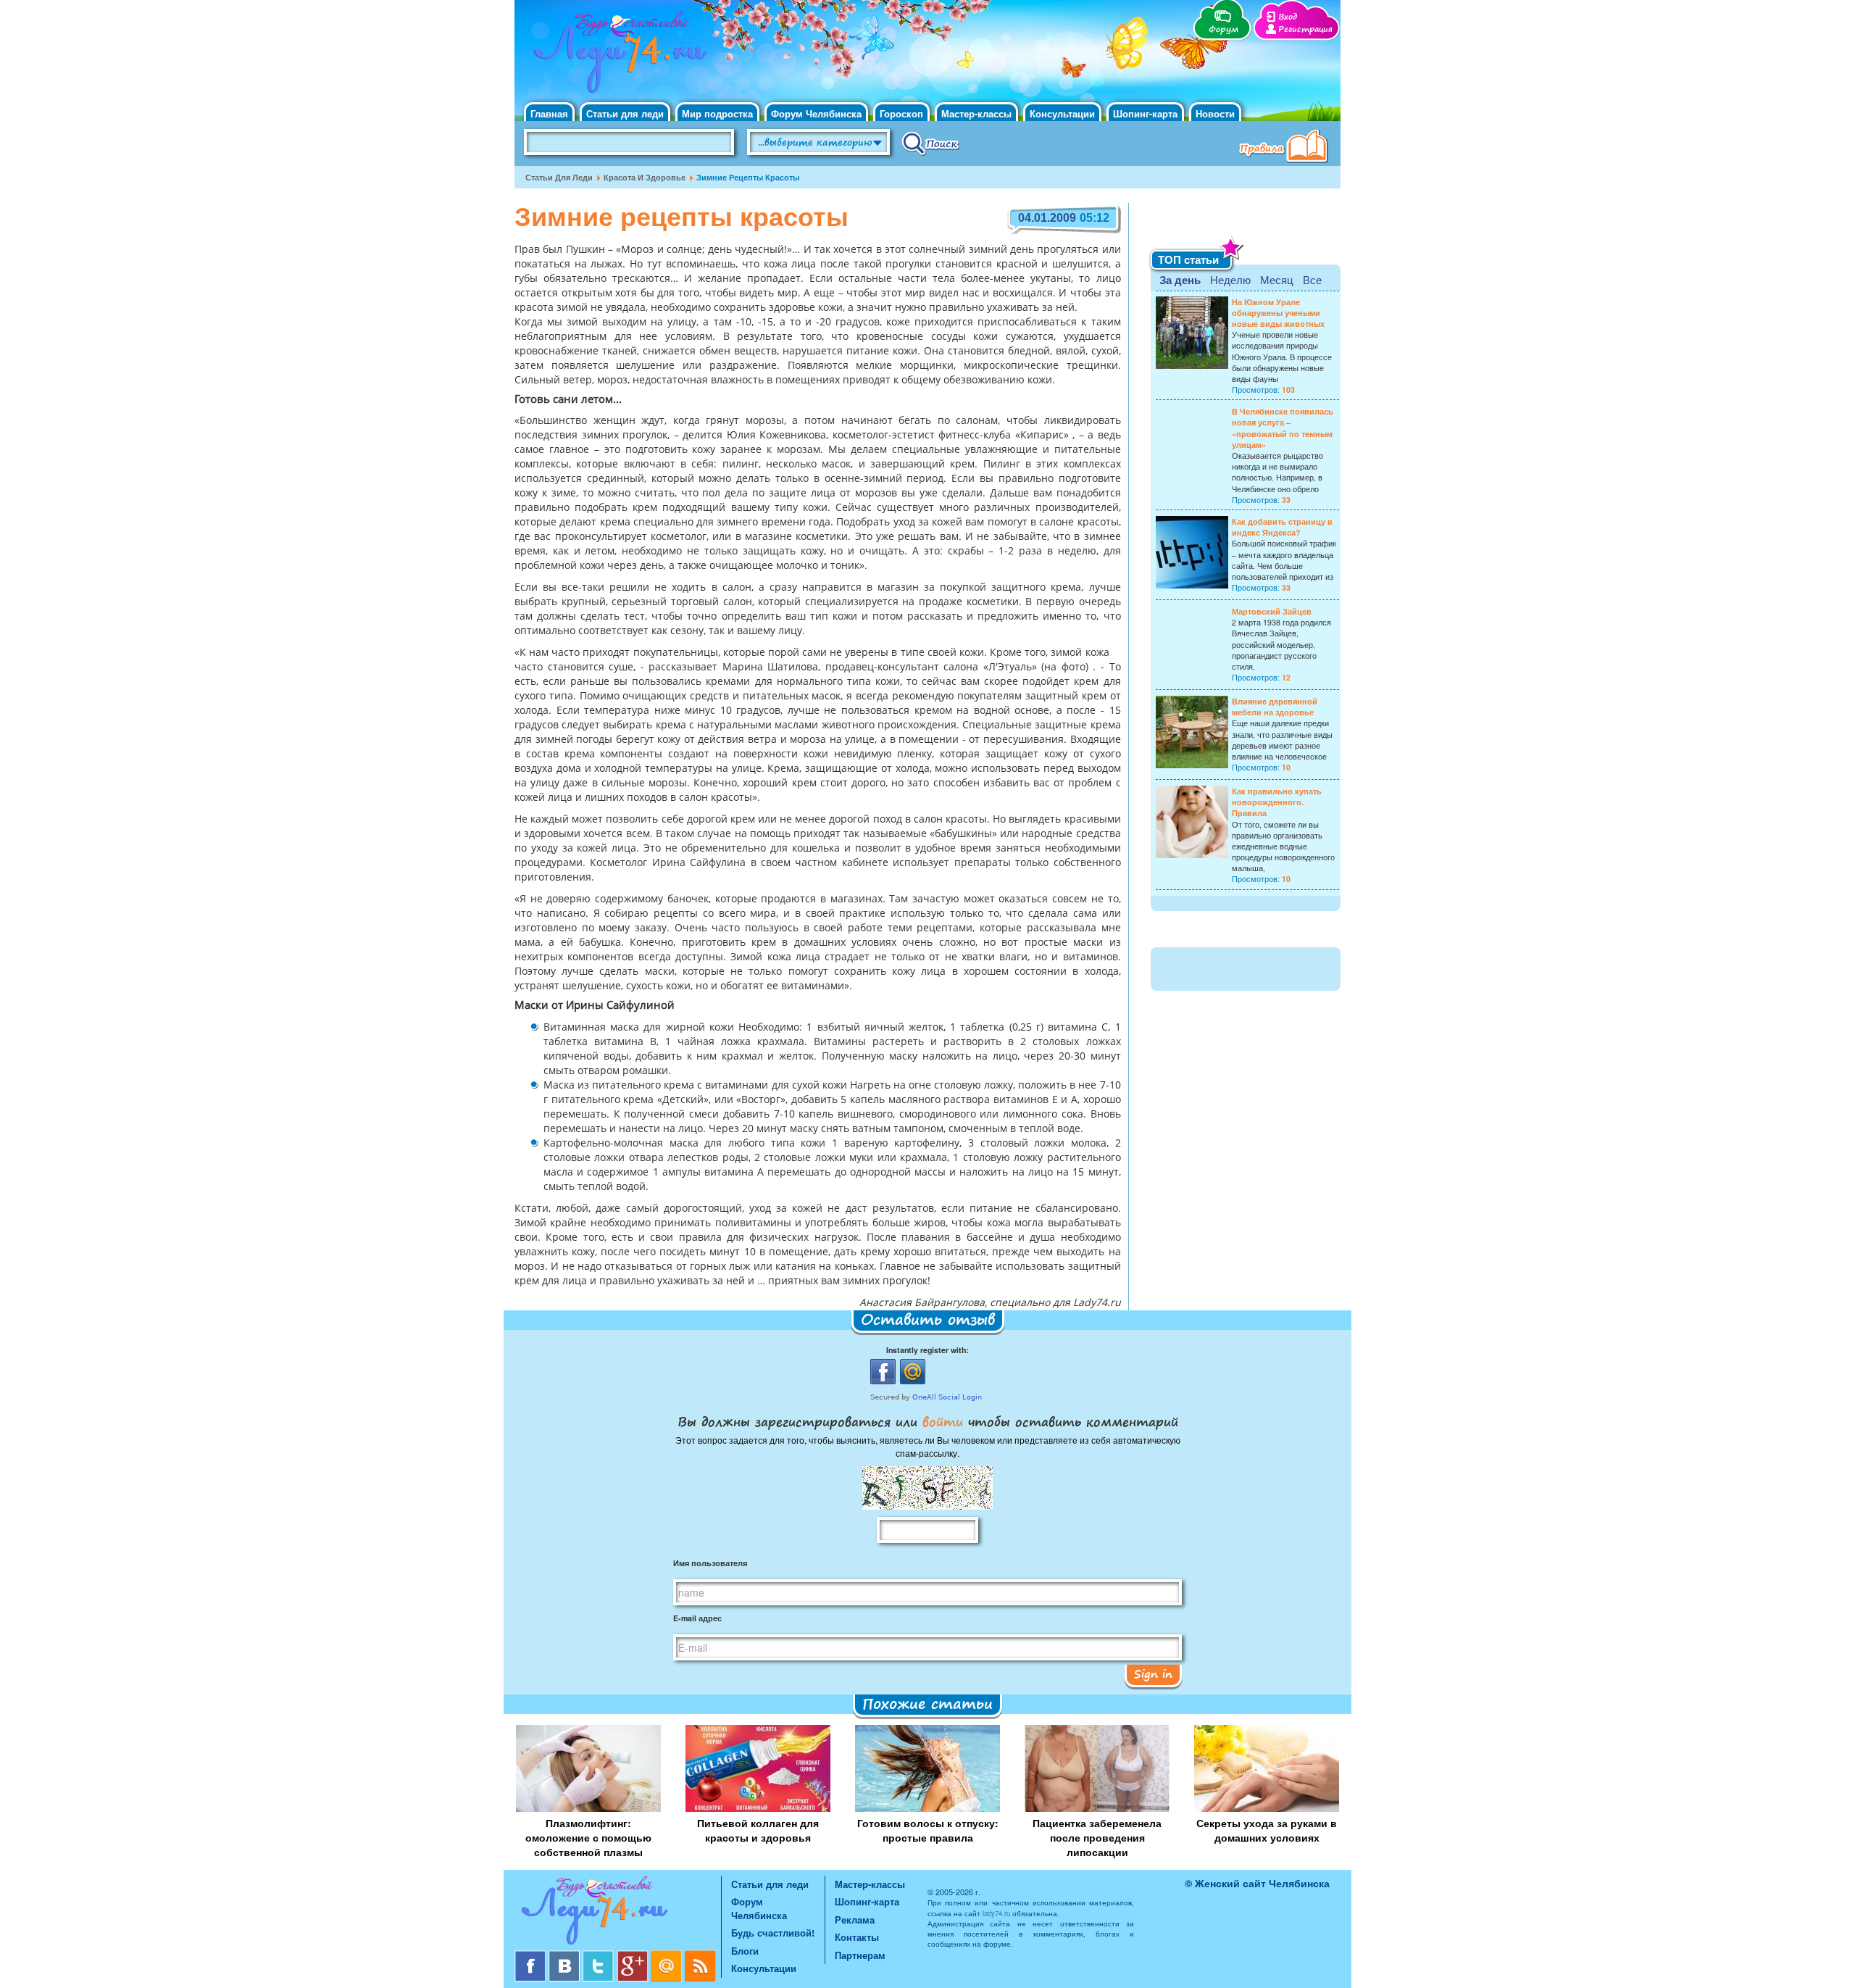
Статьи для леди (625, 113)
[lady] (618, 1913)
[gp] (634, 1956)
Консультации (1062, 113)
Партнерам (860, 1955)
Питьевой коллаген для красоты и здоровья (758, 1830)
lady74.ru (996, 1913)
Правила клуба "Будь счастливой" (1286, 148)
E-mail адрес (697, 1618)
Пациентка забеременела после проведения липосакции (1097, 1837)
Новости (1215, 113)
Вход (1288, 17)
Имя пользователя (710, 1563)
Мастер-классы (976, 113)
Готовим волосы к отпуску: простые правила (928, 1830)
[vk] (566, 1956)
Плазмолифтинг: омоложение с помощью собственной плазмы (588, 1837)
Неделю (1230, 279)
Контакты (857, 1937)
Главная (549, 113)
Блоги (745, 1951)
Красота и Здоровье (645, 177)
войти (943, 1421)
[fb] (532, 1956)
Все (1312, 279)
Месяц (1277, 279)
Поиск (931, 143)
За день (1180, 280)
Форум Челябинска (816, 113)
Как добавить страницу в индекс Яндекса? (1282, 527)
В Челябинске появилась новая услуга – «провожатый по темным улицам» (1283, 428)
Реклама (855, 1920)
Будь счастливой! (773, 1933)
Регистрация (1305, 29)
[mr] (668, 1956)
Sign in (1153, 1673)
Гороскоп (901, 113)
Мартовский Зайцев (1272, 611)
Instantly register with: (927, 1350)
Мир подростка (717, 113)
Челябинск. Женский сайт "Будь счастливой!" (617, 57)
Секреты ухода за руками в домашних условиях (1267, 1830)
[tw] (600, 1956)
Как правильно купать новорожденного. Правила (1277, 802)
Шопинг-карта (1145, 113)
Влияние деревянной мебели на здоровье (1275, 707)
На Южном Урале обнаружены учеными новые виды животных (1278, 313)
